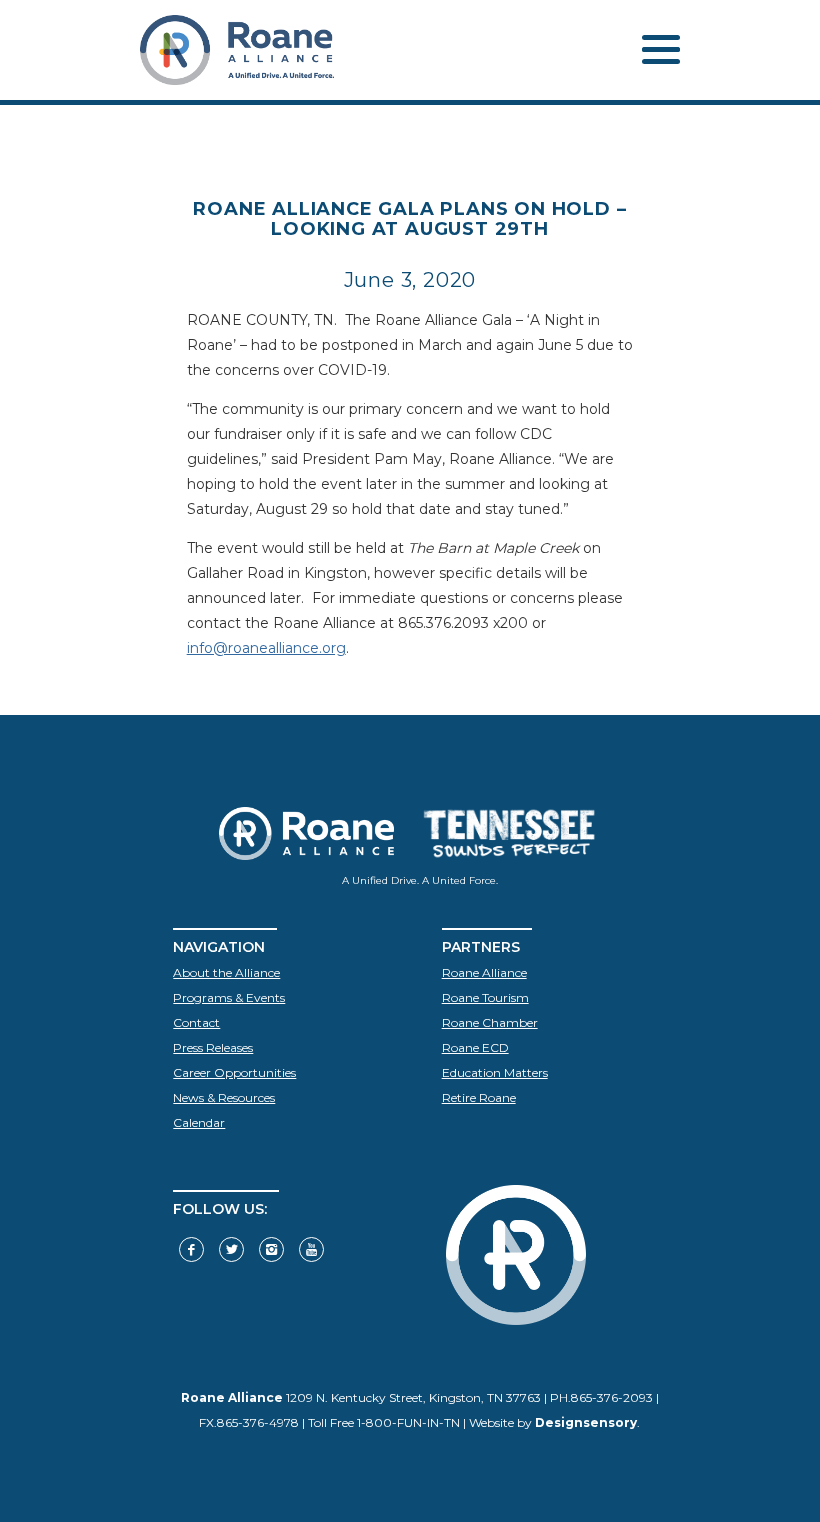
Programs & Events (229, 997)
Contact (196, 1022)
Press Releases (213, 1047)
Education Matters (495, 1072)
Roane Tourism (485, 997)
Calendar (199, 1122)
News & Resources (224, 1097)
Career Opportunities (234, 1072)
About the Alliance (226, 972)
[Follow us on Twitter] (231, 1249)
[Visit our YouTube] (311, 1249)
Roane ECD (475, 1047)
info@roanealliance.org (266, 648)
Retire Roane (479, 1097)
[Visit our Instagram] (271, 1249)
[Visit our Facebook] (191, 1249)
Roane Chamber (490, 1022)
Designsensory (586, 1422)
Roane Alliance (484, 972)
